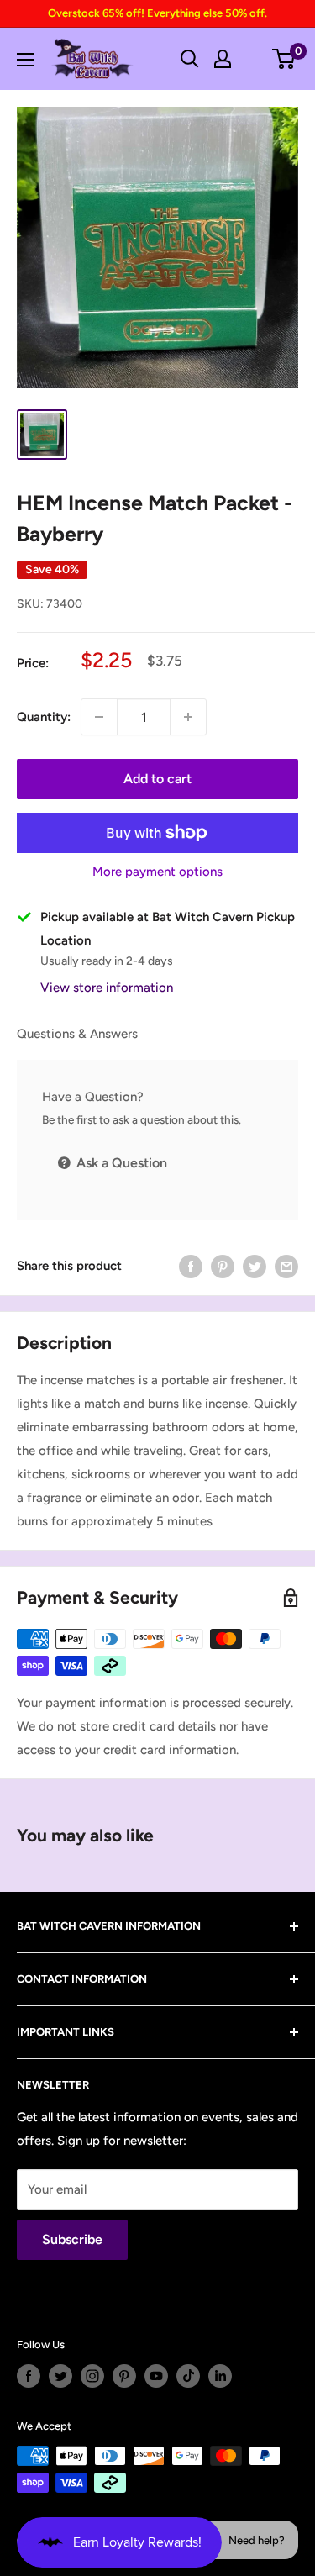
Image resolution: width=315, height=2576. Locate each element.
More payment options (157, 872)
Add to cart (157, 779)
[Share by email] (286, 1266)
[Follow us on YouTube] (156, 2376)
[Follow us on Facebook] (29, 2376)
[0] (284, 59)
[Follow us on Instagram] (92, 2376)
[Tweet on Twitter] (255, 1266)
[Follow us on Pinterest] (124, 2376)
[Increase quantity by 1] (188, 717)
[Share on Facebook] (191, 1266)
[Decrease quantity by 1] (99, 717)
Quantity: (44, 717)
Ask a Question (120, 1163)
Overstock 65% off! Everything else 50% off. (157, 13)
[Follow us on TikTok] (188, 2376)
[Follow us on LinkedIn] (220, 2376)
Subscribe (72, 2239)
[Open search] (190, 59)
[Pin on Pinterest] (223, 1266)
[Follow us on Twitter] (60, 2376)
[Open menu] (25, 60)
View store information (107, 988)
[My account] (223, 59)
